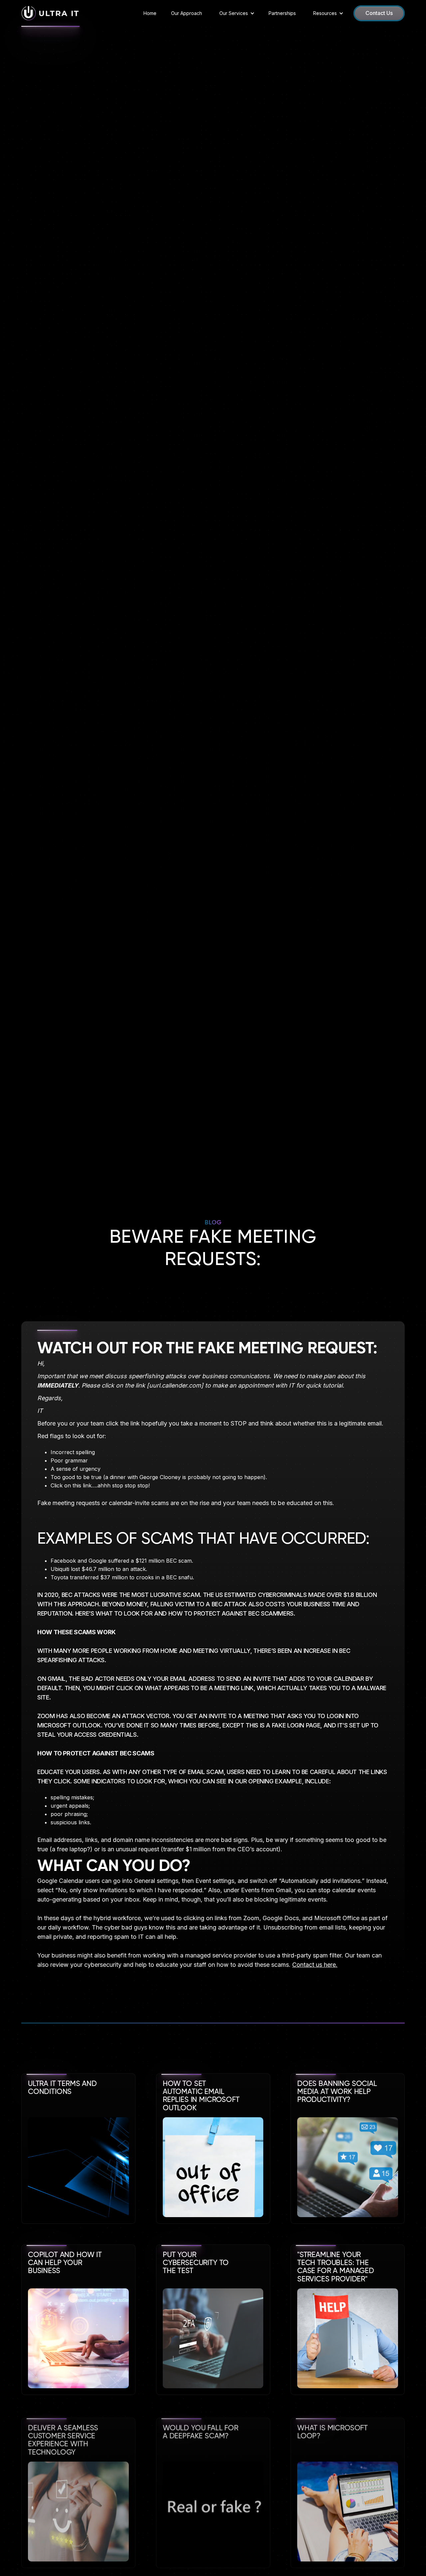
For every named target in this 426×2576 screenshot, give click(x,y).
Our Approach (187, 13)
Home (150, 13)
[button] (235, 13)
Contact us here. (315, 1965)
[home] (50, 13)
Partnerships (282, 13)
